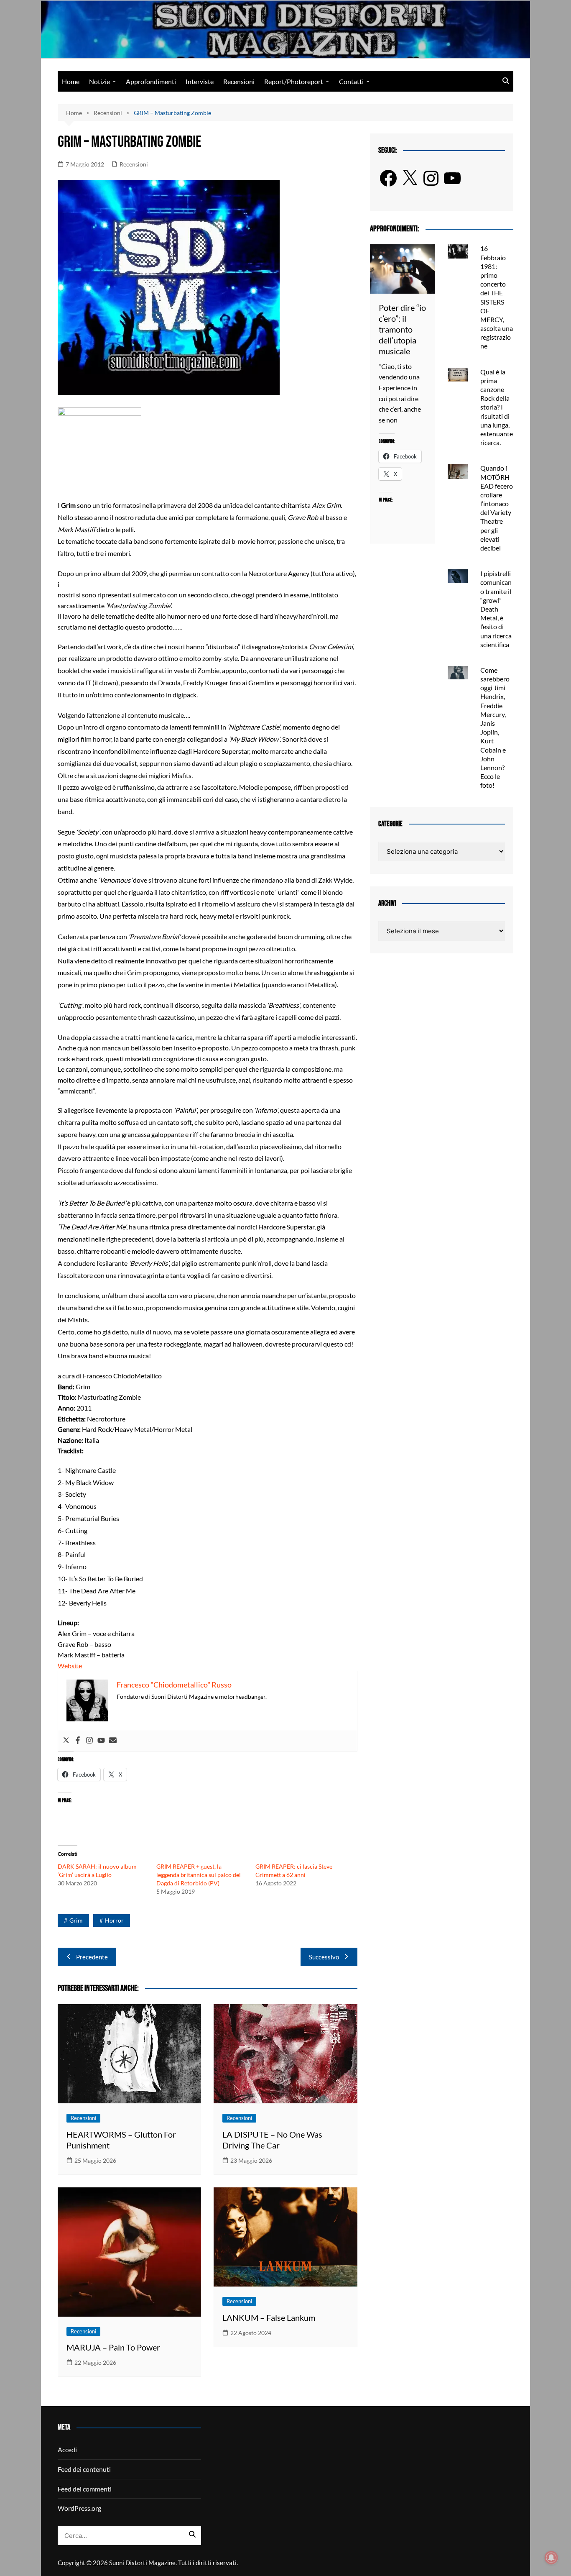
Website (70, 1666)
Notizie (99, 81)
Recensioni (239, 81)
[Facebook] (78, 1741)
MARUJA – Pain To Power (113, 2347)
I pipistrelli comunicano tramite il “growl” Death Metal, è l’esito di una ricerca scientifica (496, 609)
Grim (76, 1920)
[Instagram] (89, 1741)
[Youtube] (101, 1741)
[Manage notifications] (551, 2558)
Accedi (67, 2449)
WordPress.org (79, 2508)
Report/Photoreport (294, 81)
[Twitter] (66, 1741)
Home (71, 81)
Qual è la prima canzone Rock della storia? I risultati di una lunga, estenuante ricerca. (497, 407)
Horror (114, 1920)
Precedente (92, 1957)
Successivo (324, 1957)
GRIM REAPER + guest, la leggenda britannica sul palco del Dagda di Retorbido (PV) (199, 1875)
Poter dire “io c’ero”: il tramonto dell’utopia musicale (402, 329)
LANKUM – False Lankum (269, 2317)
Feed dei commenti (85, 2489)
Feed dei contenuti (84, 2469)
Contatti (351, 81)
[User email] (113, 1741)
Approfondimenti (151, 81)
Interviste (200, 81)
